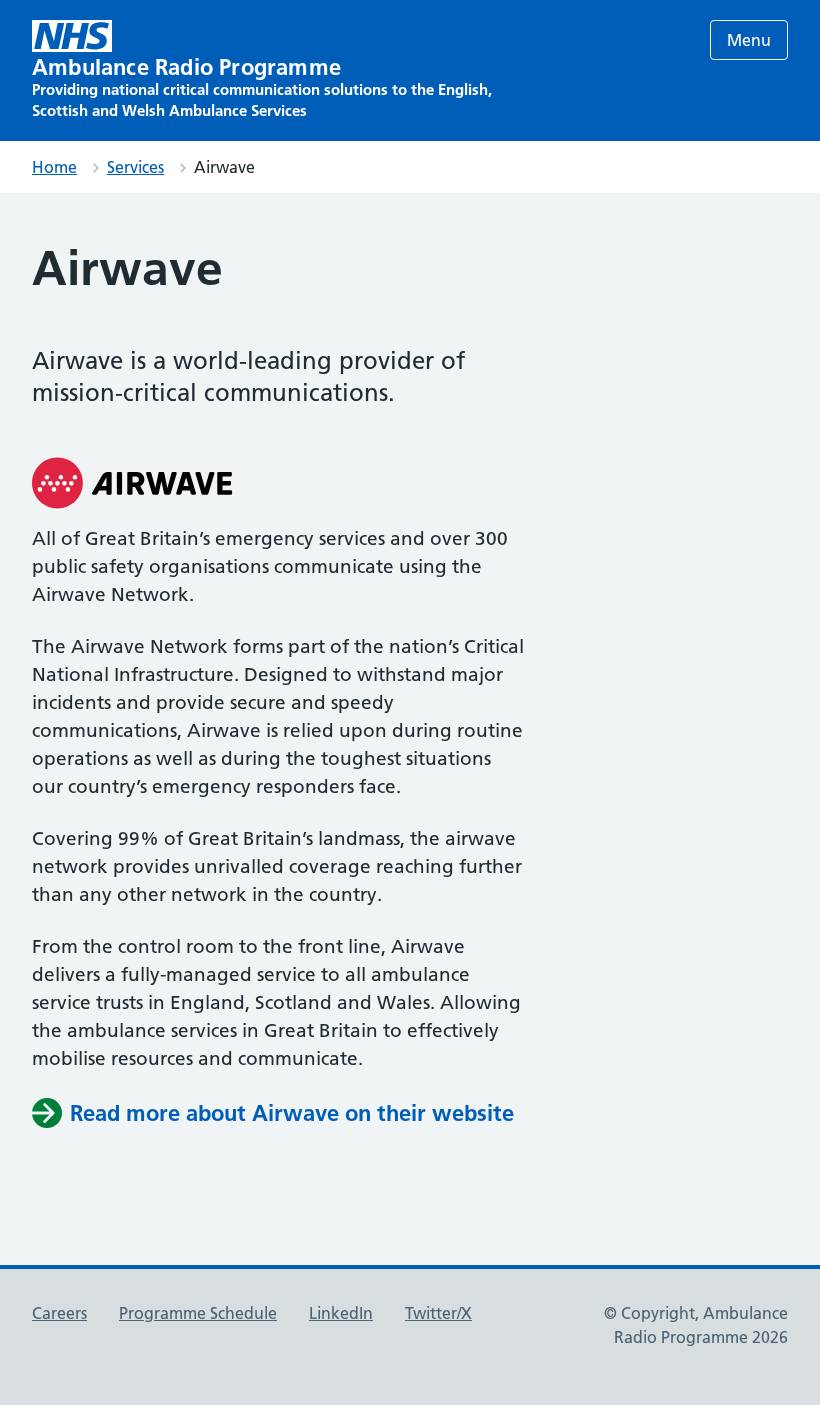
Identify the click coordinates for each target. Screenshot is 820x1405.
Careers (59, 1313)
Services (135, 167)
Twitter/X (438, 1313)
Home (54, 167)
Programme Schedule (198, 1313)
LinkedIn (341, 1313)
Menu (749, 40)
